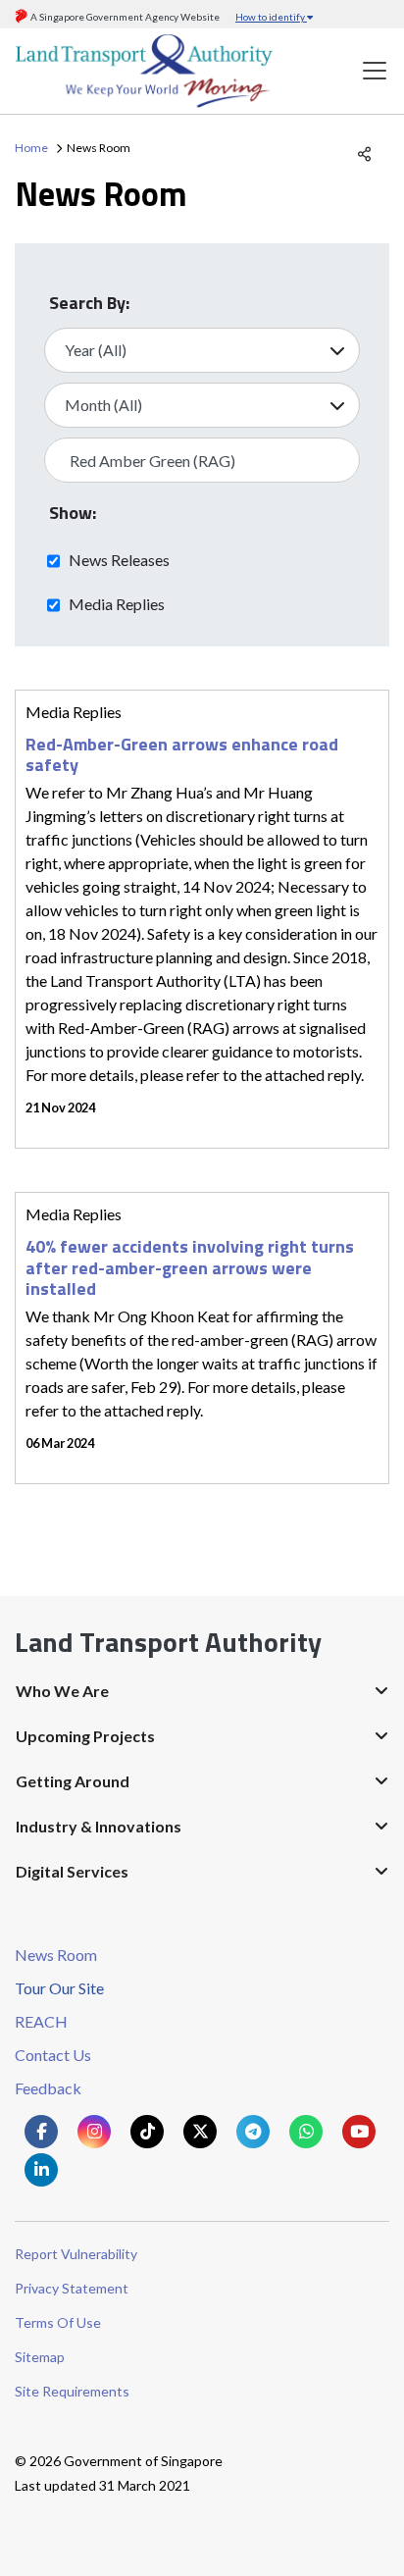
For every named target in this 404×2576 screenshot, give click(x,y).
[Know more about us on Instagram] (94, 2132)
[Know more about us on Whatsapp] (306, 2132)
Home (31, 148)
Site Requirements (72, 2391)
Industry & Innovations (99, 1826)
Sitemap (40, 2357)
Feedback (48, 2088)
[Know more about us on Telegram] (253, 2132)
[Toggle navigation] (375, 71)
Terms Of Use (58, 2322)
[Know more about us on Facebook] (41, 2132)
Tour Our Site (59, 1988)
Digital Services (72, 1871)
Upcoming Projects (85, 1736)
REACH (41, 2021)
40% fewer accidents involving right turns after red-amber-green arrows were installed (190, 1267)
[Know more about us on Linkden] (41, 2170)
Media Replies (117, 603)
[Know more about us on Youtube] (359, 2132)
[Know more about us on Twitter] (200, 2132)
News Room (56, 1955)
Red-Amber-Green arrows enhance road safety (182, 755)
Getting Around (73, 1781)
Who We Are (62, 1691)
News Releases (119, 559)
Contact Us (53, 2055)
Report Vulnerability (76, 2254)
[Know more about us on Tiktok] (147, 2132)
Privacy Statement (72, 2288)
